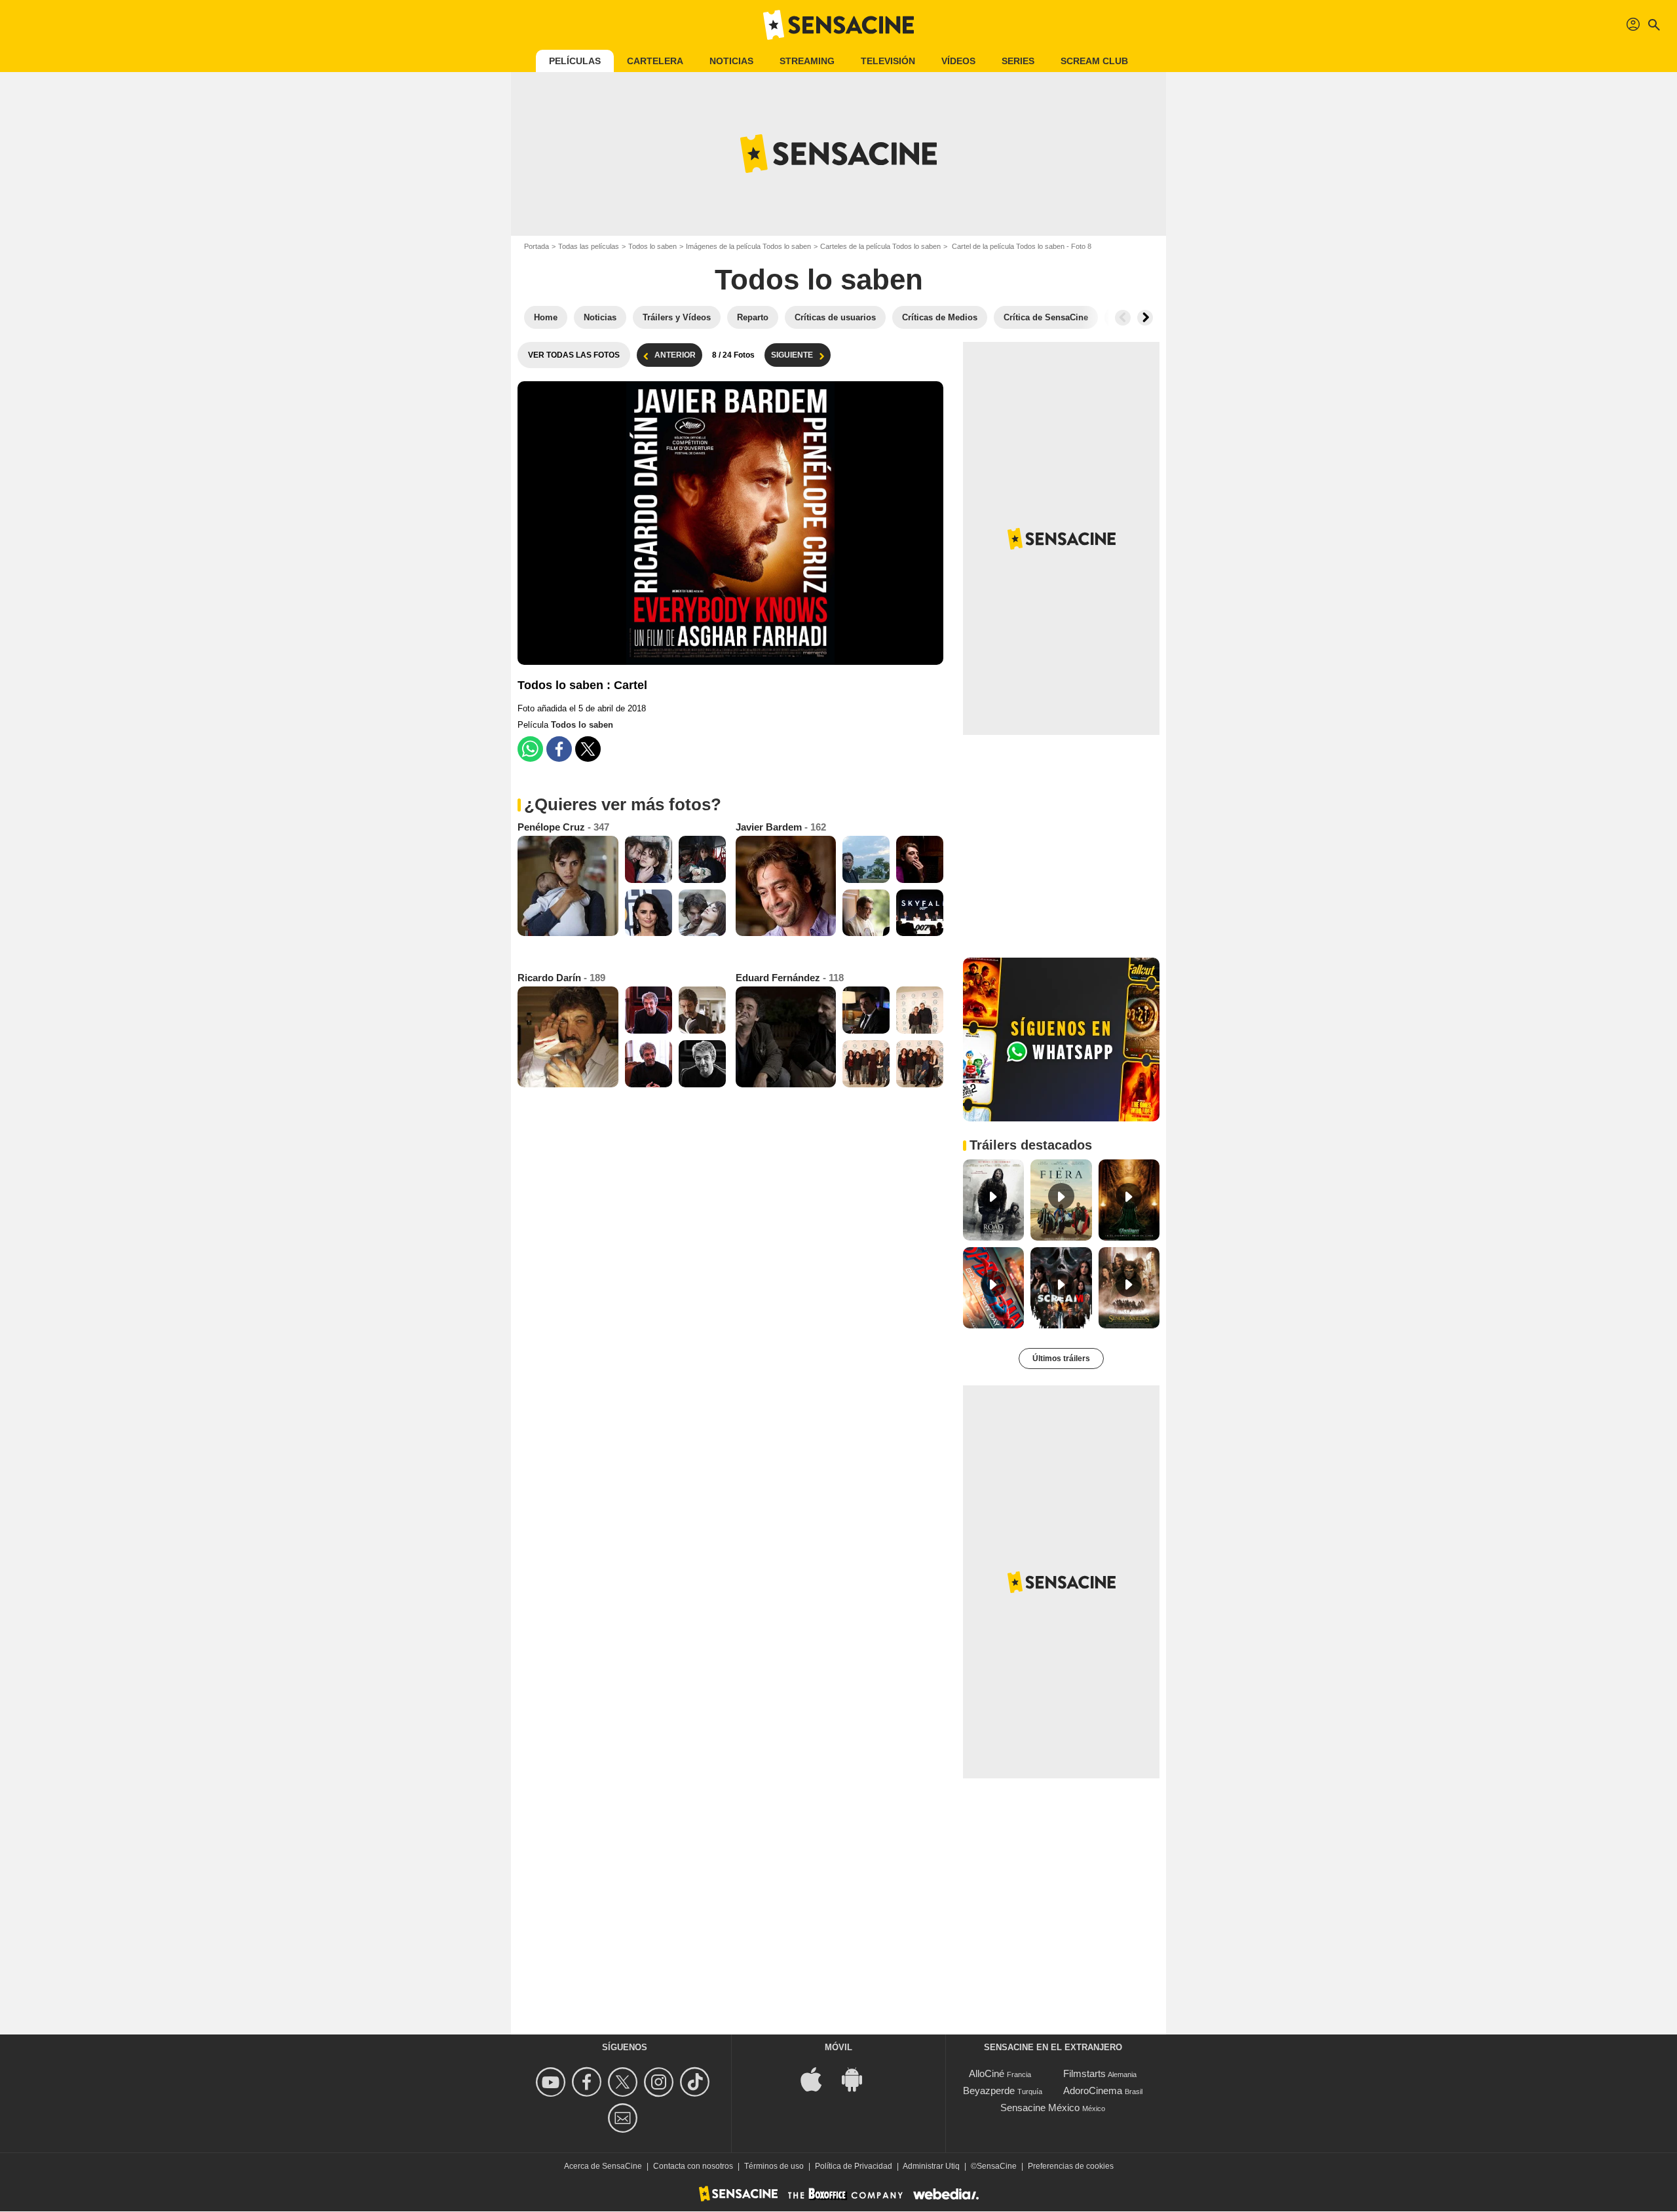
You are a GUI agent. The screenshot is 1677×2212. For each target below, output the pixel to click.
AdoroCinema (1093, 2090)
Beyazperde (989, 2090)
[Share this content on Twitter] (588, 749)
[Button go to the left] (1123, 318)
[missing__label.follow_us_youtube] (553, 2082)
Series (1018, 61)
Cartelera (655, 61)
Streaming (807, 61)
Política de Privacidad (854, 2166)
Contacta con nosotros (693, 2166)
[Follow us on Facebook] (589, 2082)
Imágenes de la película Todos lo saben (748, 246)
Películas (575, 61)
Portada (537, 246)
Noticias (731, 61)
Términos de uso (774, 2166)
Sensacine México (1040, 2108)
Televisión (888, 61)
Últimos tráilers (1061, 1359)
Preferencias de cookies (1071, 2166)
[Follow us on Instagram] (661, 2082)
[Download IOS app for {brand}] (818, 2079)
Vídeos (958, 61)
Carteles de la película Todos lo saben (880, 246)
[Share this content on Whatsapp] (530, 749)
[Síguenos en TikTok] (697, 2082)
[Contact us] (625, 2118)
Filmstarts (1084, 2073)
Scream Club (1094, 61)
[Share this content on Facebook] (559, 749)
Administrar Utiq (931, 2166)
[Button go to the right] (1145, 318)
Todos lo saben (652, 246)
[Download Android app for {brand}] (859, 2079)
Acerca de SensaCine (603, 2166)
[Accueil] (838, 25)
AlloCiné (987, 2073)
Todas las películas (589, 246)
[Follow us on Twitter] (625, 2082)
